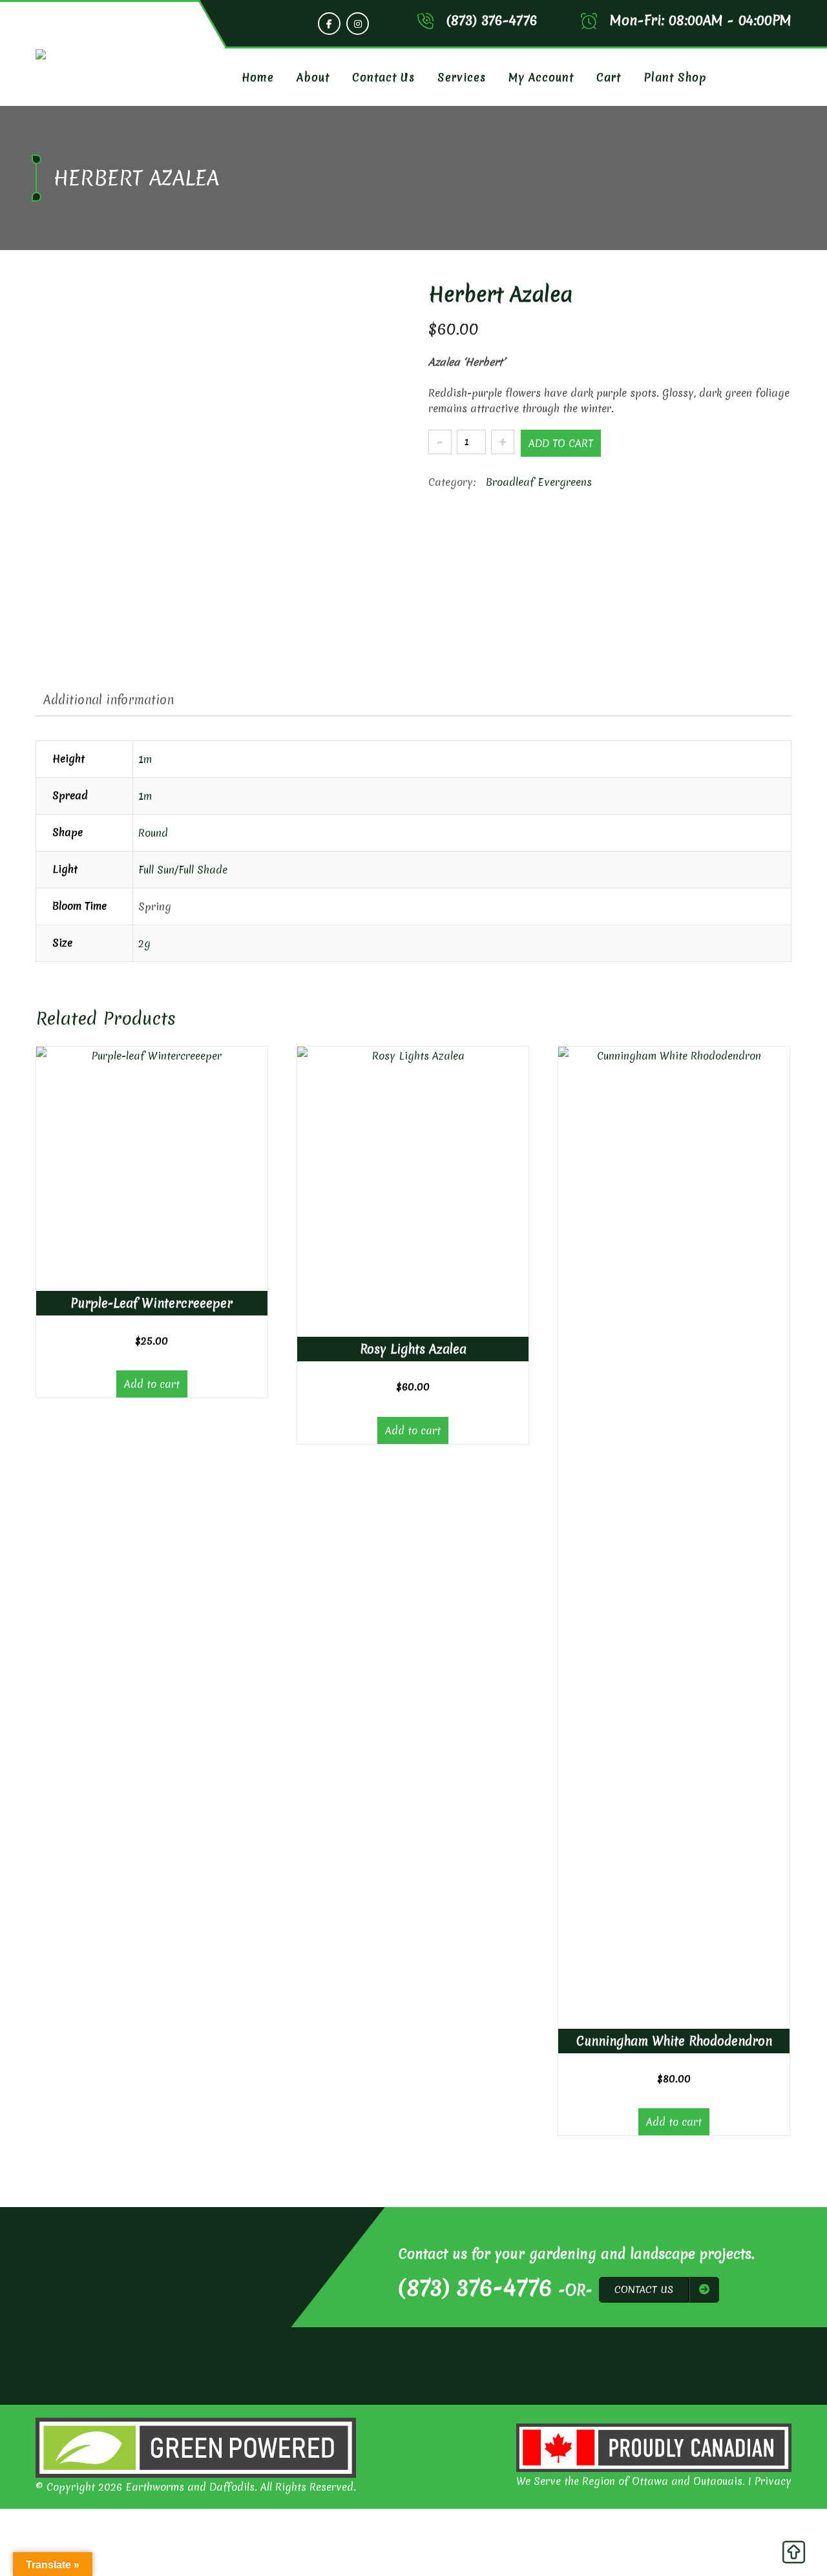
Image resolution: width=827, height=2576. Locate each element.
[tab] (109, 700)
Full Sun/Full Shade (183, 870)
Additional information (109, 700)
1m (145, 759)
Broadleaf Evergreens (539, 482)
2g (144, 943)
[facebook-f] (329, 24)
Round (153, 833)
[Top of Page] (793, 2555)
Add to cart (561, 443)
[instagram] (358, 24)
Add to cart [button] (152, 1384)
